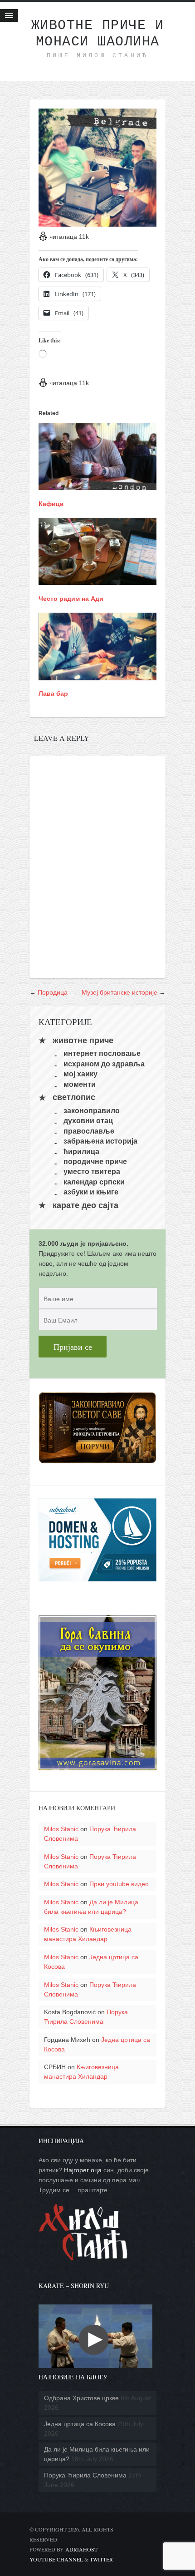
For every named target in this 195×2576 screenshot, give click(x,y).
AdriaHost (81, 2549)
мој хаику (80, 1074)
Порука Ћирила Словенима (85, 2475)
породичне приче (95, 1162)
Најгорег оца (83, 2170)
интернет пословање (102, 1053)
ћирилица (81, 1151)
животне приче (83, 1040)
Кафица (51, 504)
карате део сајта (85, 1205)
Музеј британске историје (119, 992)
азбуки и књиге (91, 1192)
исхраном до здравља (104, 1063)
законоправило (92, 1111)
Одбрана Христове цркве (81, 2398)
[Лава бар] (97, 675)
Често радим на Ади (71, 599)
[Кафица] (97, 485)
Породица (53, 992)
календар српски (94, 1181)
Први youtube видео (119, 1884)
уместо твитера (92, 1172)
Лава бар (53, 694)
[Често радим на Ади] (97, 580)
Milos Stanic (61, 1829)
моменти (80, 1084)
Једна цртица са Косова (80, 2424)
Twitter (101, 2559)
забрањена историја (100, 1141)
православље (89, 1131)
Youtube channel (56, 2559)
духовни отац (88, 1121)
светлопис (74, 1098)
